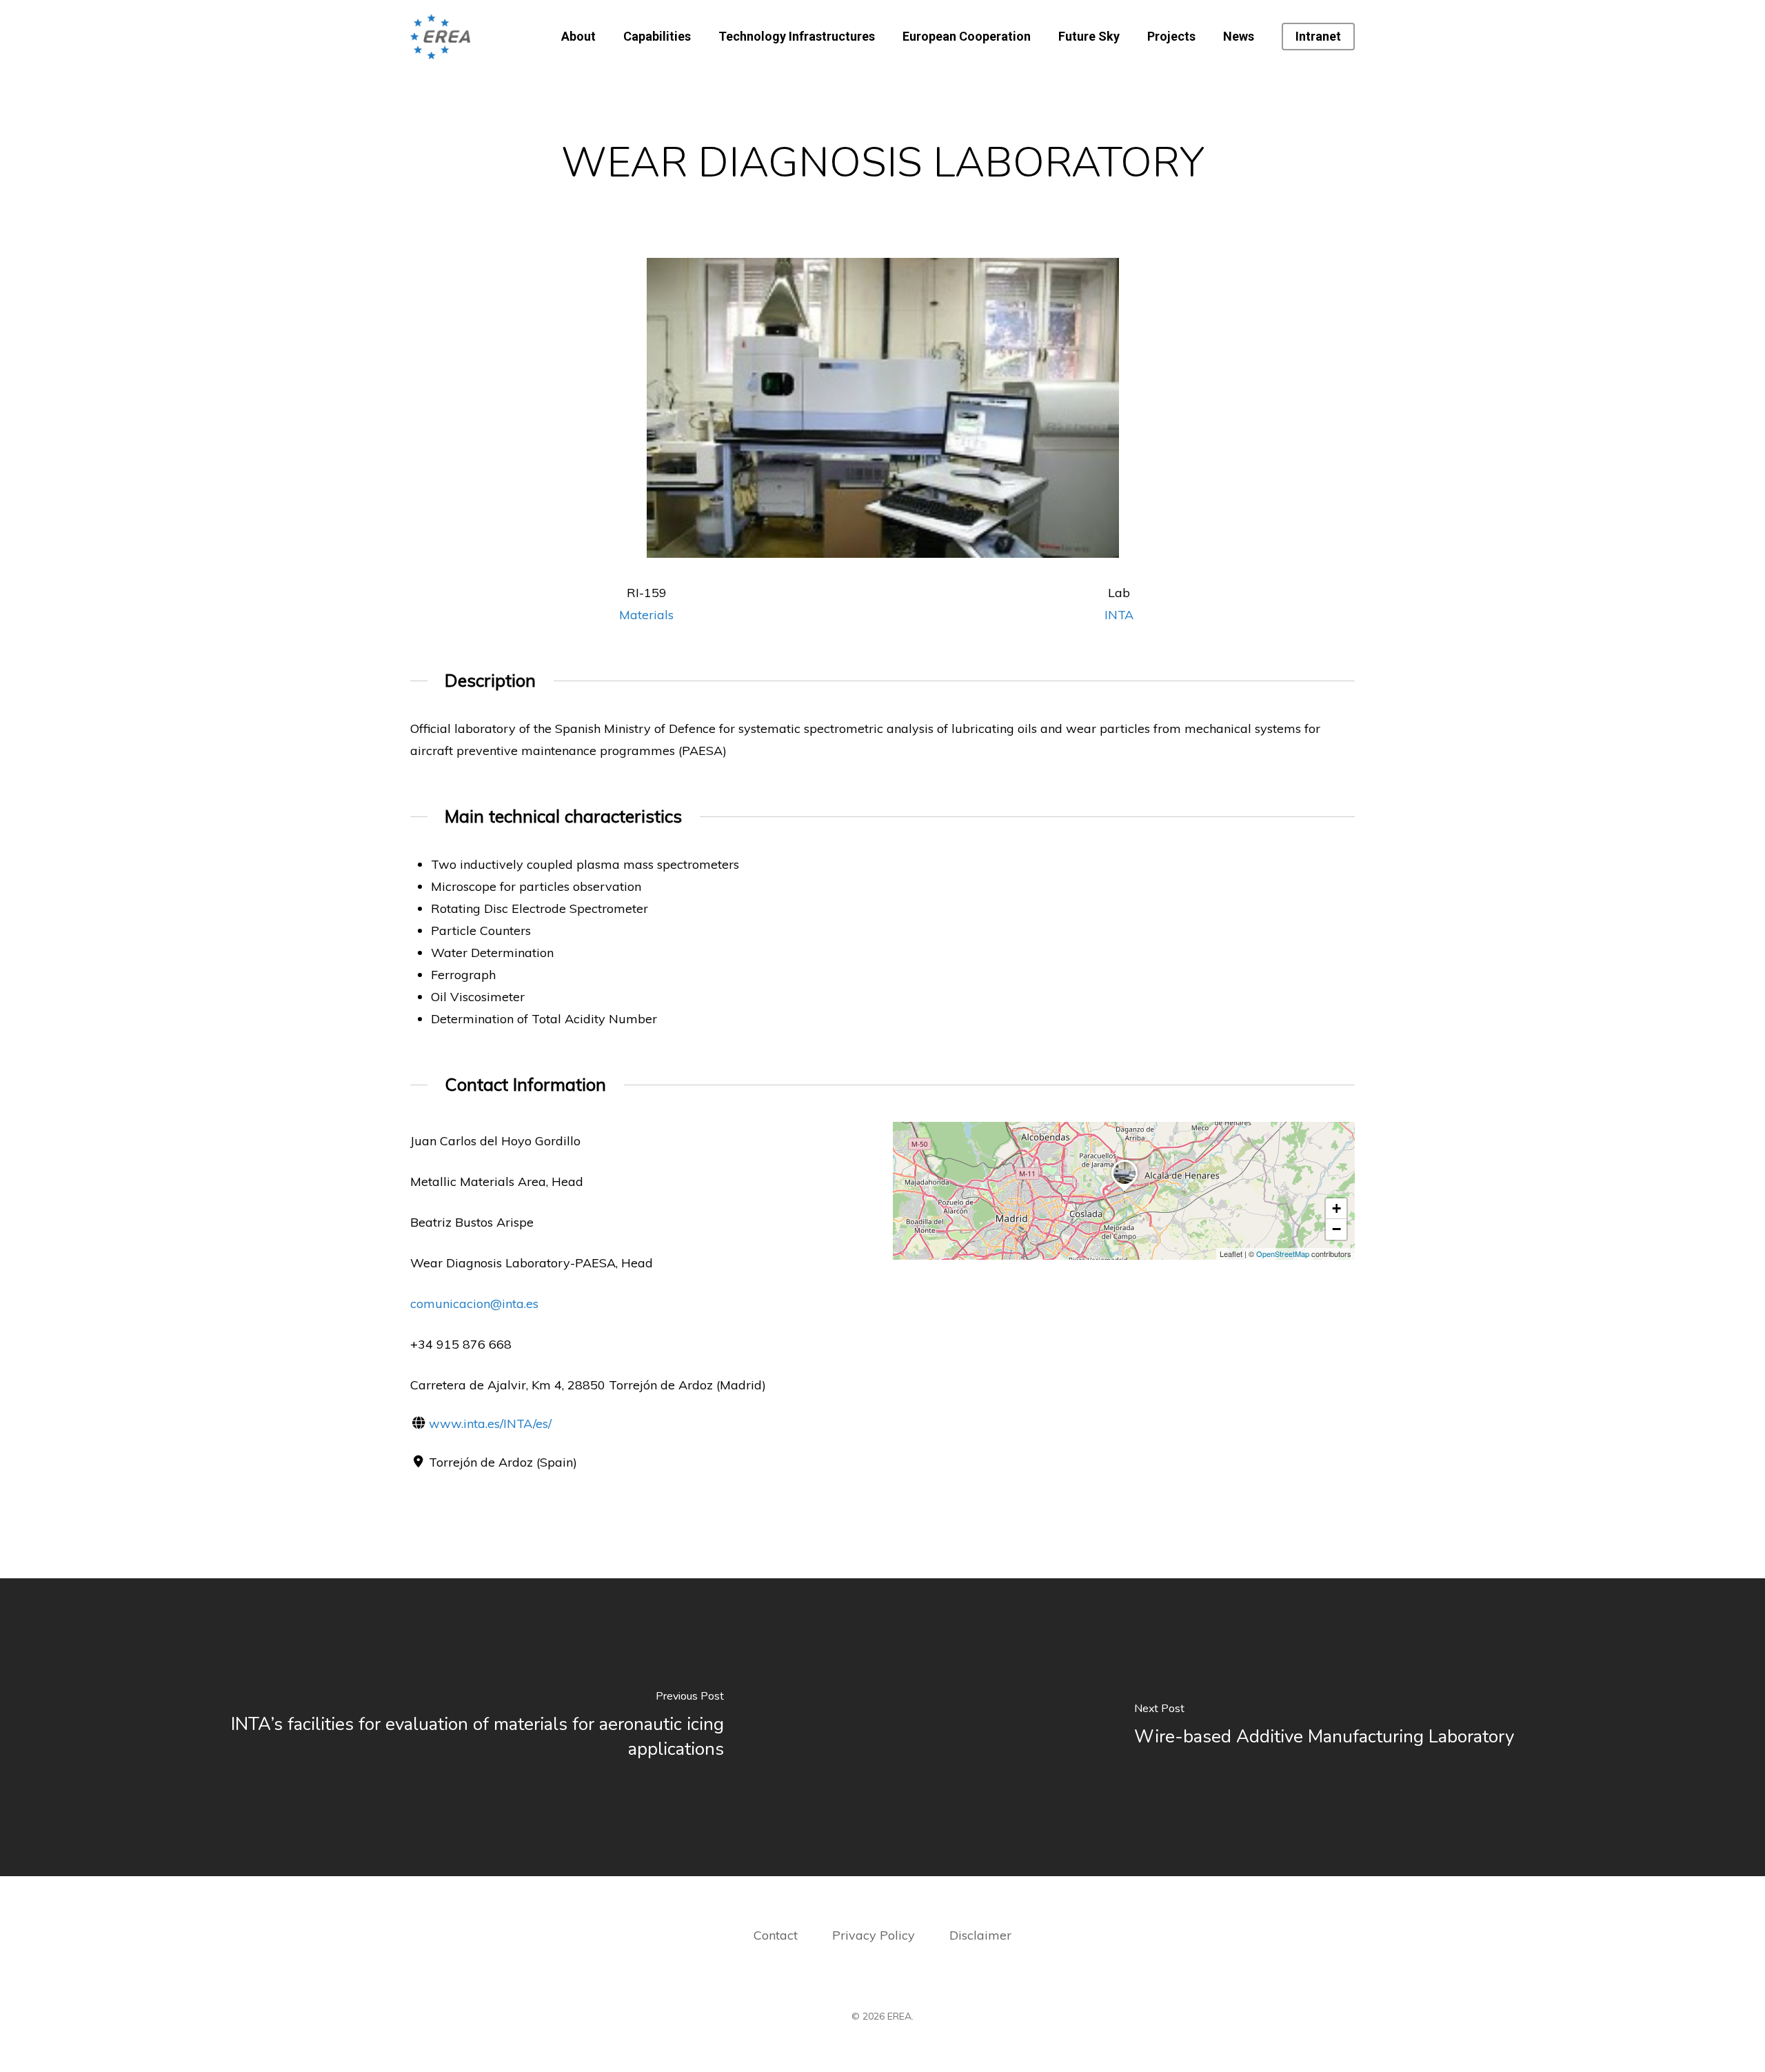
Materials (646, 615)
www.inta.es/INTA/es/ (490, 1424)
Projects (1171, 37)
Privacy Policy (875, 1935)
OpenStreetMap (1283, 1254)
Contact (776, 1935)
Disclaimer (980, 1935)
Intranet (1318, 37)
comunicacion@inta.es (474, 1304)
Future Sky (1089, 37)
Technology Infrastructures (797, 37)
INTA (1119, 615)
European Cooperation (967, 37)
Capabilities (657, 37)
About (578, 37)
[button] (1124, 1191)
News (1239, 37)
